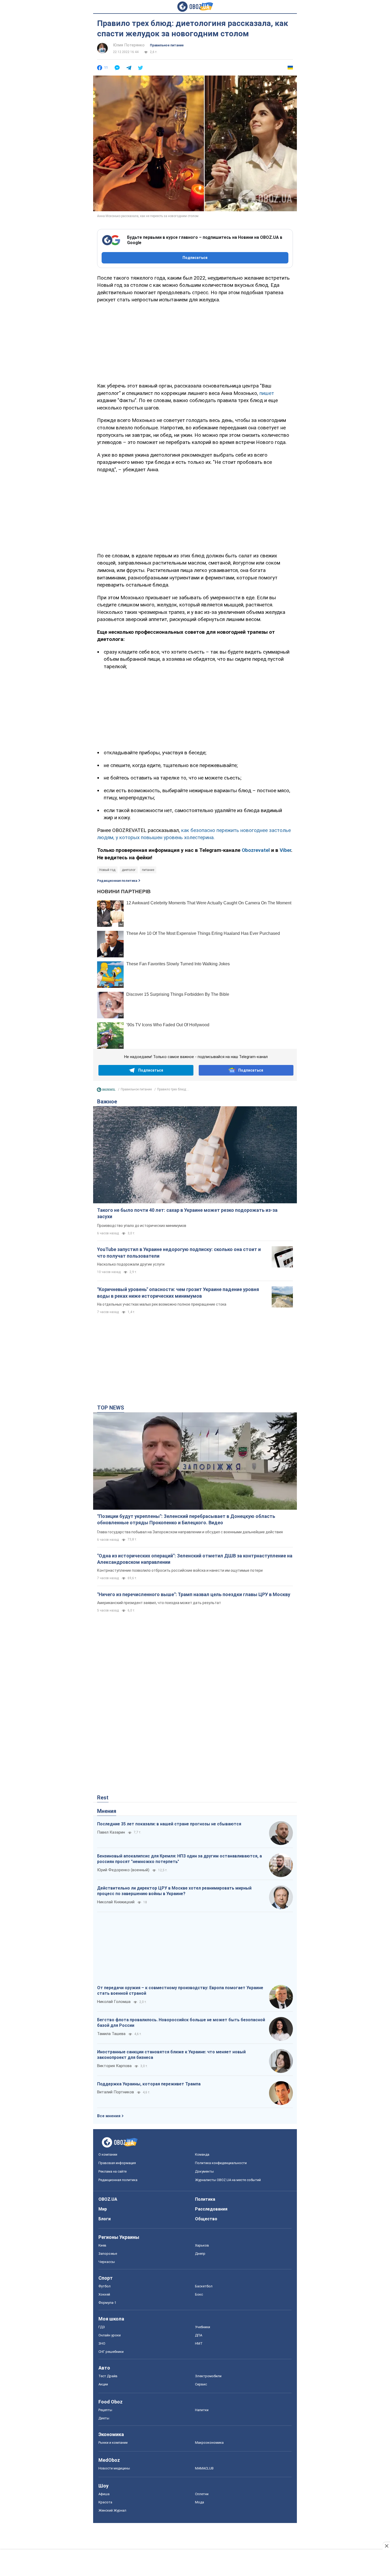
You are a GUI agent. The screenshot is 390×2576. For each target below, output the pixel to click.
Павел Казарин (111, 1832)
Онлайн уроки (110, 2335)
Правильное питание (167, 45)
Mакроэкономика (209, 2443)
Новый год (107, 870)
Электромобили (208, 2376)
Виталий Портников (116, 2092)
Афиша (104, 2494)
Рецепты (105, 2410)
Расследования (211, 2209)
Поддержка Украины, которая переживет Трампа (149, 2084)
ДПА (199, 2335)
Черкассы (107, 2262)
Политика (205, 2199)
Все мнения (109, 2116)
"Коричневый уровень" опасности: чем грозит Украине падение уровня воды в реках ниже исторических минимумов (178, 1293)
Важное (107, 1102)
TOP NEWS (111, 1408)
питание (148, 870)
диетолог (129, 870)
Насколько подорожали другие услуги (131, 1264)
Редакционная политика (117, 881)
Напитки (202, 2410)
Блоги (105, 2219)
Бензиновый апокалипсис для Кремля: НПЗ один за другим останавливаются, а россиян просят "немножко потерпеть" (179, 1859)
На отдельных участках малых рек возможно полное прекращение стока (162, 1304)
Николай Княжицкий (116, 1902)
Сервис (201, 2384)
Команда (202, 2154)
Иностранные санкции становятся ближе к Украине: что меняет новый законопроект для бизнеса (171, 2055)
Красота (105, 2502)
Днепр (200, 2254)
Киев (102, 2245)
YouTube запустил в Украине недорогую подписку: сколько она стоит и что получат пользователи (179, 1252)
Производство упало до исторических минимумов (142, 1226)
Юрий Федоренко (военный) (123, 1870)
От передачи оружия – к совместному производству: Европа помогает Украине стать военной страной (180, 1991)
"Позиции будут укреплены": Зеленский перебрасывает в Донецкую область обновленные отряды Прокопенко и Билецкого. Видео (186, 1519)
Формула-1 (107, 2303)
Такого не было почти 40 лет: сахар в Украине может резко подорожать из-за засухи (187, 1213)
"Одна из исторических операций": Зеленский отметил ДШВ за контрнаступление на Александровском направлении (195, 1559)
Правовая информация (117, 2163)
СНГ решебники (111, 2352)
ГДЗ (102, 2327)
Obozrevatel (256, 850)
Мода (200, 2502)
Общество (206, 2219)
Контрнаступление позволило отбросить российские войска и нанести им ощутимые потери (180, 1570)
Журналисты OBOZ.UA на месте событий (228, 2180)
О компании (108, 2154)
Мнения (107, 1811)
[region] (195, 342)
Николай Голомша (114, 2002)
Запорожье (108, 2254)
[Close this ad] (386, 2546)
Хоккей (104, 2294)
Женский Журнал (112, 2510)
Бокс (199, 2294)
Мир (103, 2209)
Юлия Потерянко (129, 45)
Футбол (105, 2286)
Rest (103, 1798)
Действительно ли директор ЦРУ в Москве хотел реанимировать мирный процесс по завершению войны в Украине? (174, 1891)
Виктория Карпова (114, 2066)
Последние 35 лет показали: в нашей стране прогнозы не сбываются (169, 1824)
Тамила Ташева (111, 2034)
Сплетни (202, 2494)
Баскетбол (204, 2286)
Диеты (104, 2418)
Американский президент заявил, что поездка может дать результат (159, 1603)
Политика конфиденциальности (221, 2163)
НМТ (199, 2343)
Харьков (202, 2245)
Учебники (203, 2327)
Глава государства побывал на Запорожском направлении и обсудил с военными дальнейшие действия (190, 1532)
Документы (204, 2171)
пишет (267, 393)
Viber (285, 850)
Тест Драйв (108, 2376)
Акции (103, 2384)
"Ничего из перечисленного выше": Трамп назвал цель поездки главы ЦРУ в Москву (194, 1594)
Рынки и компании (113, 2443)
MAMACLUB (204, 2468)
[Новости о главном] (106, 1091)
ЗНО (102, 2343)
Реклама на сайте (112, 2171)
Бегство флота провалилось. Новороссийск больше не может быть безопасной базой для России (181, 2023)
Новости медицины (114, 2468)
